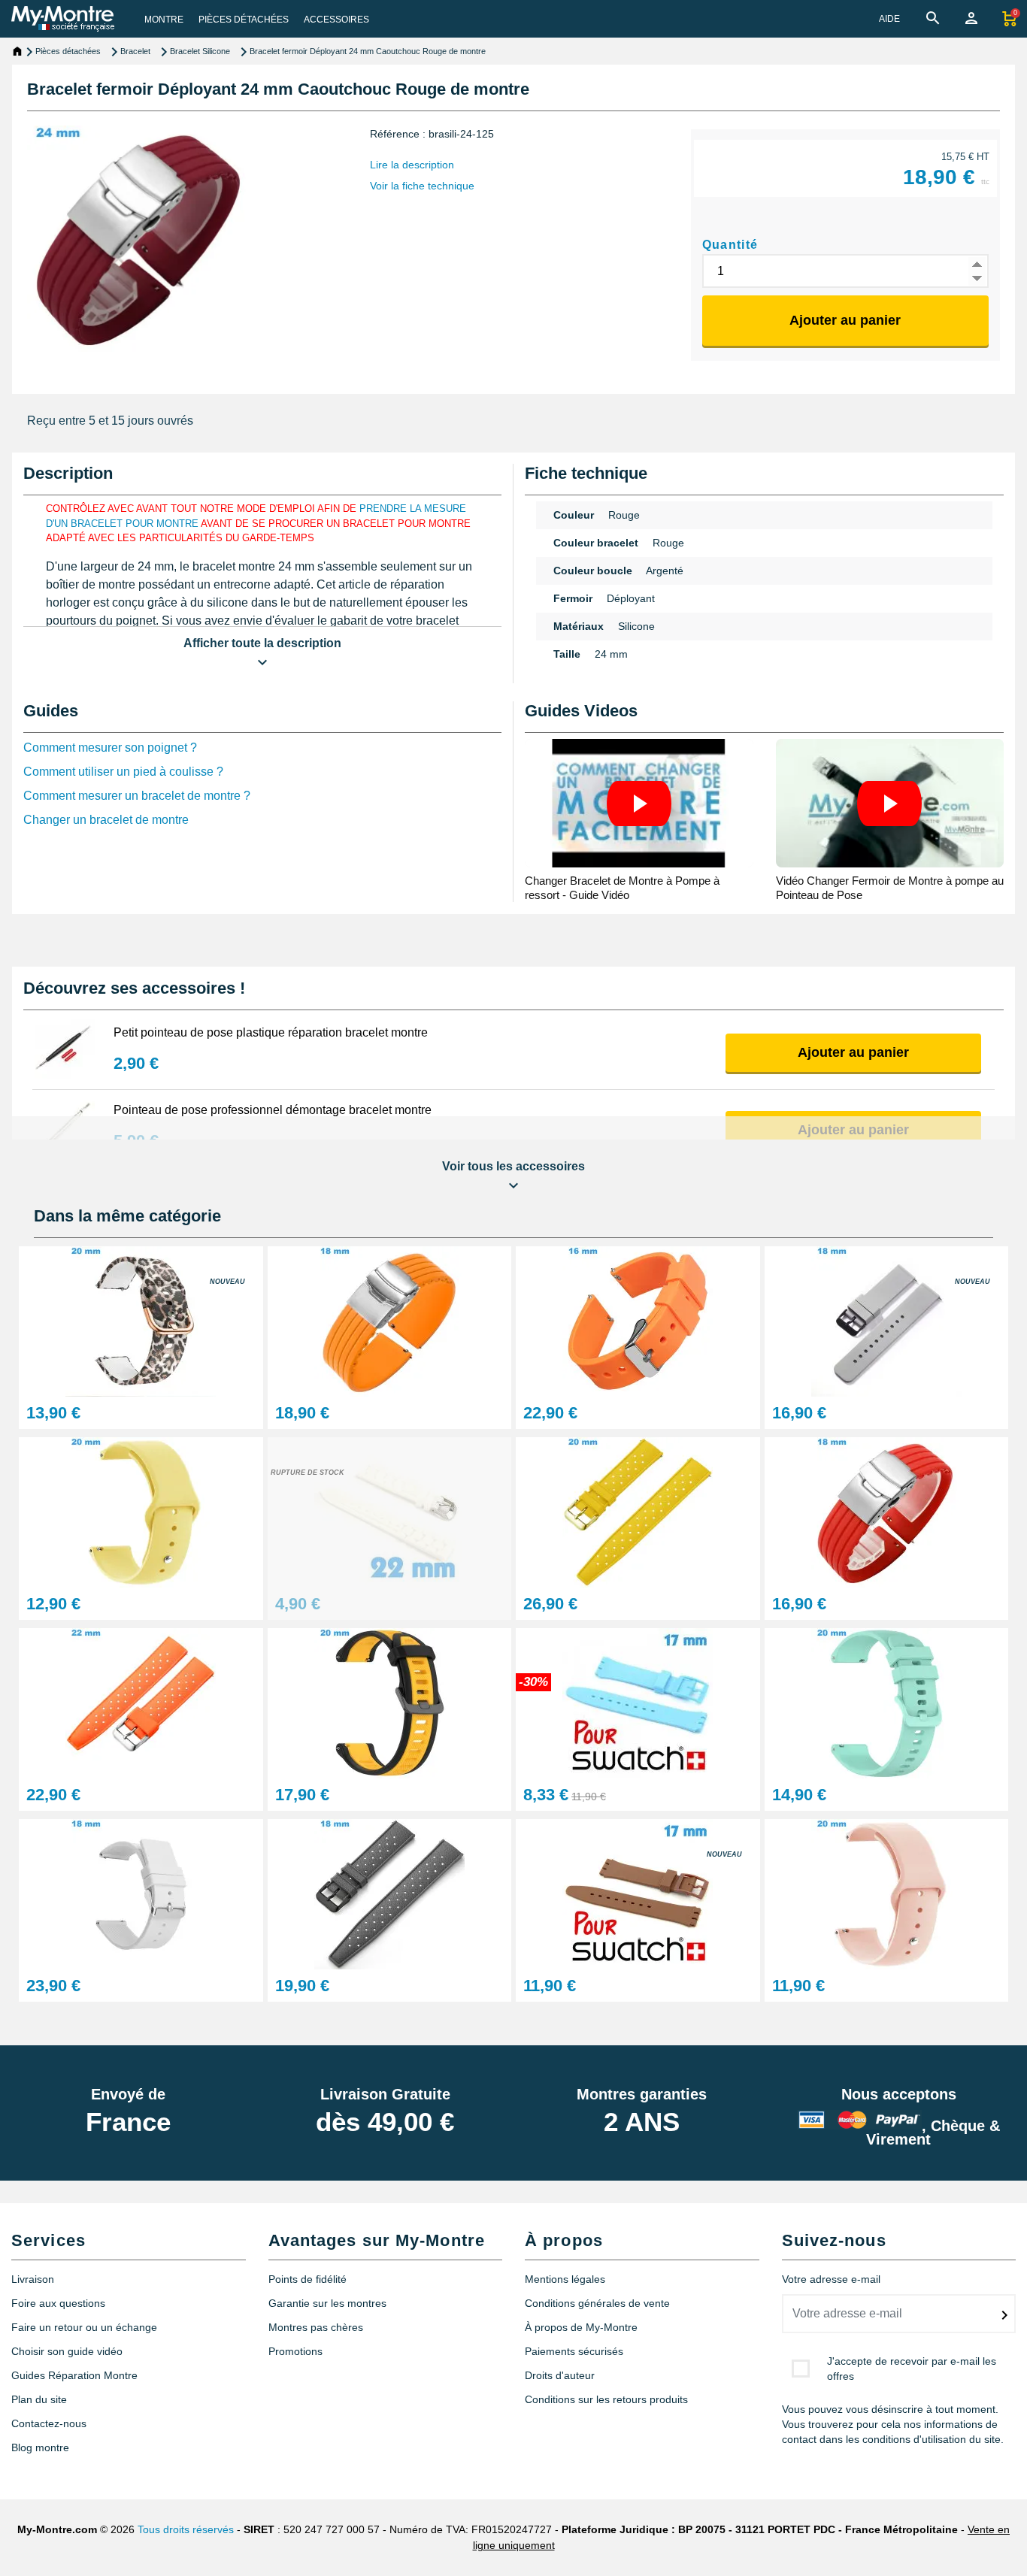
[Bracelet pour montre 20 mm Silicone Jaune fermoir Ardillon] (638, 1511)
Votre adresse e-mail (831, 2279)
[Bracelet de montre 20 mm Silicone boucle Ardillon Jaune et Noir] (390, 1702)
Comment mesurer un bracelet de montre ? (137, 796)
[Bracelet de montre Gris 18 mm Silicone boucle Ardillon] (390, 1893)
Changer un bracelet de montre (106, 820)
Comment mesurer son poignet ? (110, 748)
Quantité (730, 245)
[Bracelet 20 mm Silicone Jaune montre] (141, 1511)
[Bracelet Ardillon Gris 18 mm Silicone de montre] (887, 1320)
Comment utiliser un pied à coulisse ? (123, 772)
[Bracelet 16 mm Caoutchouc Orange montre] (638, 1320)
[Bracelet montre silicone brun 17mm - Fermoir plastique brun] (638, 1893)
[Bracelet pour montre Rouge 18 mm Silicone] (887, 1511)
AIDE (889, 19)
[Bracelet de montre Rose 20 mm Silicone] (887, 1893)
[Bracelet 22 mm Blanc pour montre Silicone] (390, 1511)
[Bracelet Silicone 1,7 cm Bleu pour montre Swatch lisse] (638, 1702)
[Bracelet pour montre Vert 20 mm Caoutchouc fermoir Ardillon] (887, 1702)
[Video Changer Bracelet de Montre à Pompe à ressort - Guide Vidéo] (639, 803)
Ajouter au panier (845, 320)
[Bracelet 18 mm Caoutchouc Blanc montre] (141, 1893)
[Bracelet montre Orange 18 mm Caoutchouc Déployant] (390, 1320)
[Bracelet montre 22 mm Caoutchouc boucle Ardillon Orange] (141, 1702)
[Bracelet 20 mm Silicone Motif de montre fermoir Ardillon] (141, 1320)
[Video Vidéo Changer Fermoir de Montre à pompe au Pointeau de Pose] (890, 803)
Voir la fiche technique (422, 186)
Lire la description (412, 165)
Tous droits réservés (186, 2529)
